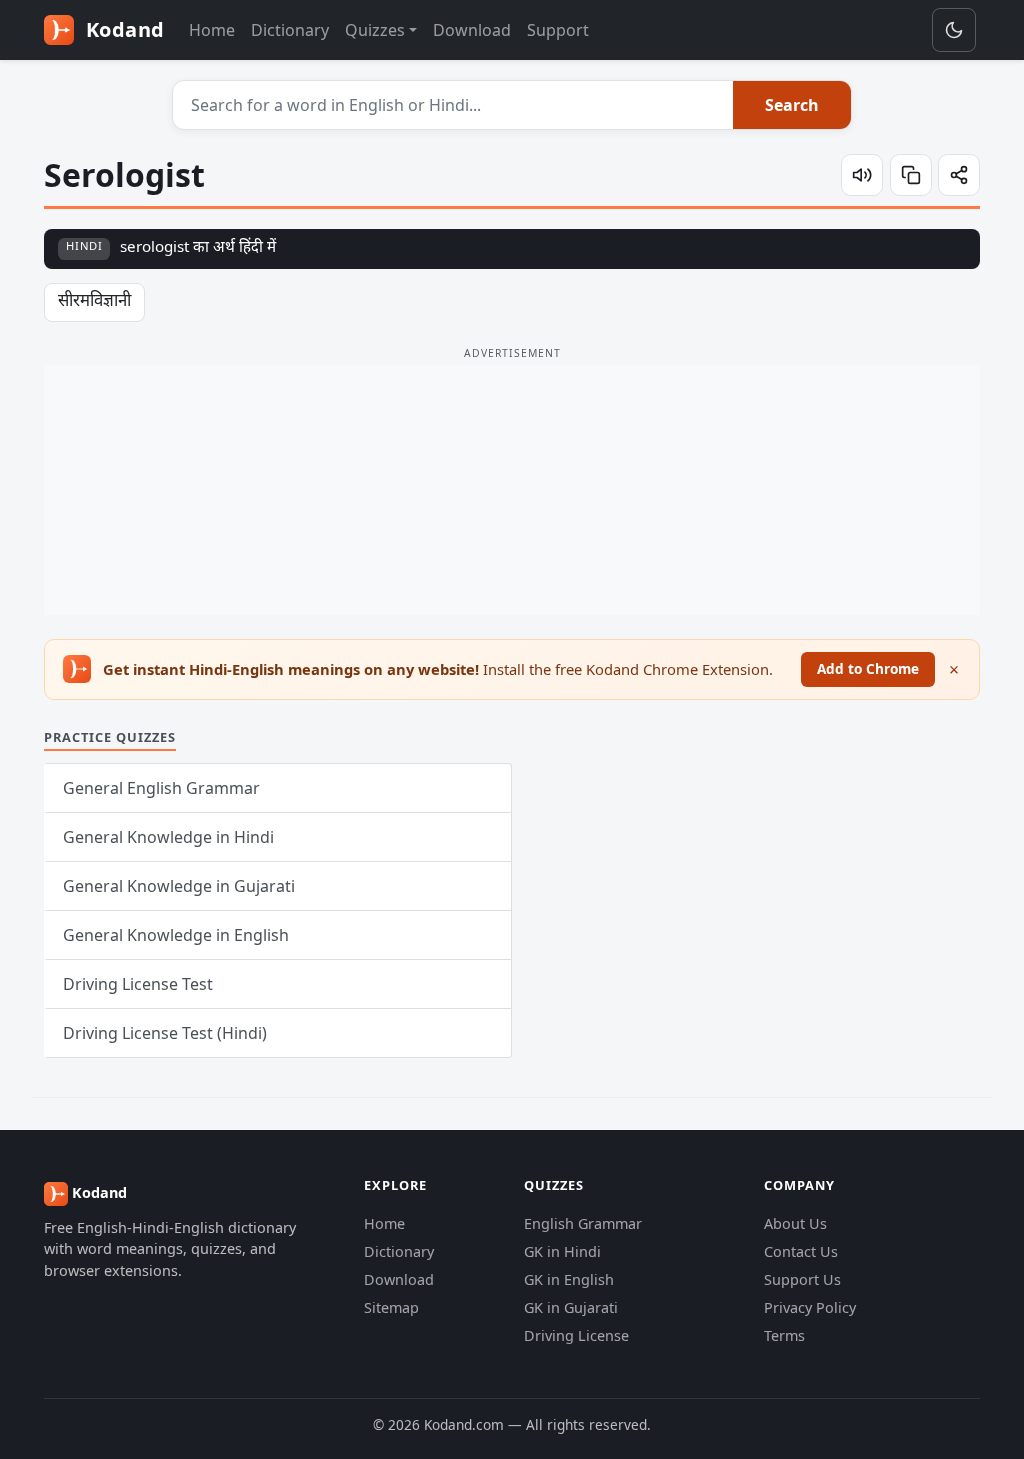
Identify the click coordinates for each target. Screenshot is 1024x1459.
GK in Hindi (562, 1251)
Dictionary (290, 30)
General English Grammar (161, 788)
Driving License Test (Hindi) (165, 1033)
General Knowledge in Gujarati (179, 886)
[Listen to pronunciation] (862, 175)
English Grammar (583, 1223)
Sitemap (391, 1307)
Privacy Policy (810, 1307)
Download (472, 30)
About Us (795, 1223)
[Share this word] (959, 175)
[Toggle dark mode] (954, 30)
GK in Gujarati (571, 1307)
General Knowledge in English (176, 935)
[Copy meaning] (911, 175)
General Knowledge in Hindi (168, 837)
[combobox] (453, 105)
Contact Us (801, 1251)
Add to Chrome (868, 668)
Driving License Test (138, 984)
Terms (784, 1335)
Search (792, 105)
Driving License (576, 1335)
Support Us (802, 1279)
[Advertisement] (512, 490)
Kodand (122, 29)
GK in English (569, 1279)
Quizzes (375, 30)
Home (212, 30)
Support (558, 30)
